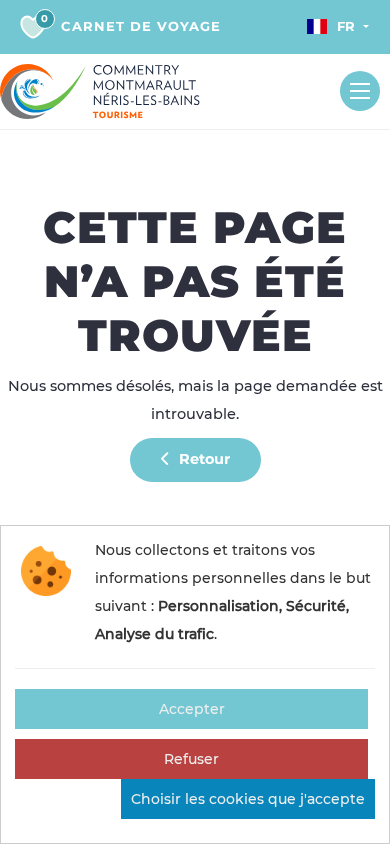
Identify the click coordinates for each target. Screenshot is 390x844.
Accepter (192, 709)
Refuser (191, 759)
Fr (346, 26)
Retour (202, 459)
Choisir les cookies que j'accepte (248, 799)
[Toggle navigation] (360, 91)
